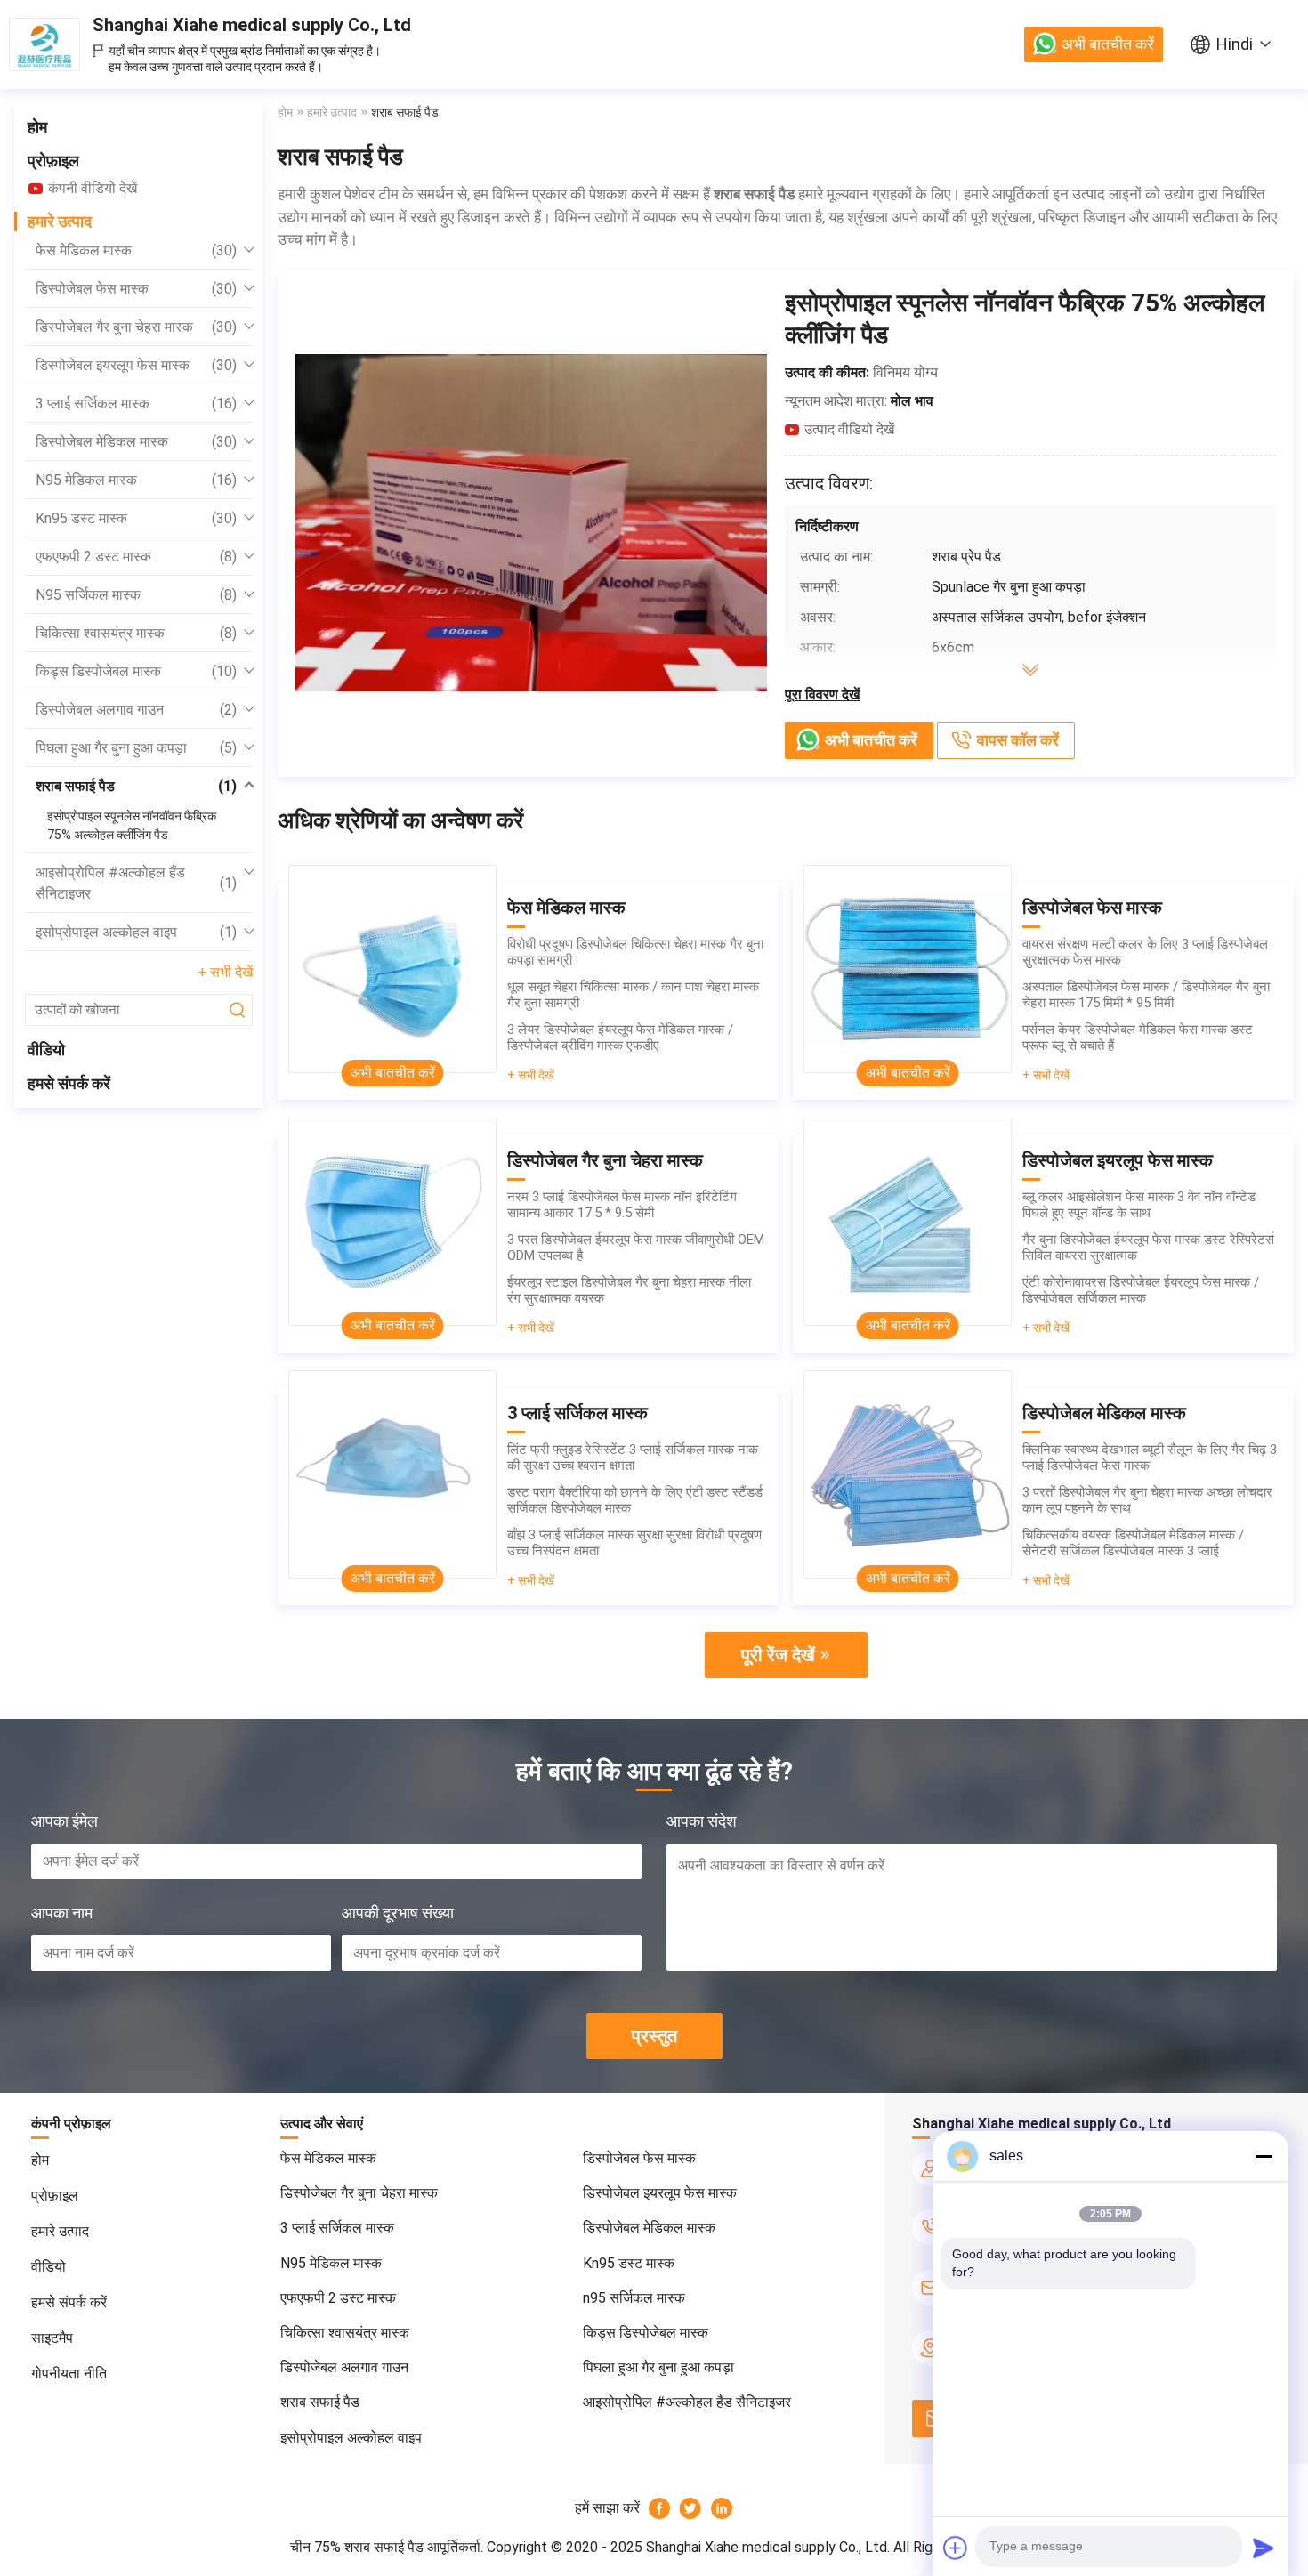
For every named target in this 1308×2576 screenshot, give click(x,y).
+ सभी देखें (225, 972)
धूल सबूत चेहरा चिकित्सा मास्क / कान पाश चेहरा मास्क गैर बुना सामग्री (633, 995)
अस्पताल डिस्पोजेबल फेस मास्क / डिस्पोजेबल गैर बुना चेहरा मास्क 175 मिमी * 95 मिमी (1146, 995)
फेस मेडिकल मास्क (136, 250)
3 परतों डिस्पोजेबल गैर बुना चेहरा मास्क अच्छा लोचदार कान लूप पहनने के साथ (1147, 1500)
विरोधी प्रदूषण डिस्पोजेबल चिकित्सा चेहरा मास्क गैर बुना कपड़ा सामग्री (635, 952)
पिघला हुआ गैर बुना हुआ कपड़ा (136, 748)
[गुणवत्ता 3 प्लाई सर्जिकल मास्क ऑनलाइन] (392, 1474)
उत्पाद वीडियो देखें (849, 429)
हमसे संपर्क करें (69, 1083)
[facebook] (660, 2508)
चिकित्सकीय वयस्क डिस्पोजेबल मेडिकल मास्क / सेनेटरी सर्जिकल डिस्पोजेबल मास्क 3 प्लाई (1133, 1543)
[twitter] (691, 2508)
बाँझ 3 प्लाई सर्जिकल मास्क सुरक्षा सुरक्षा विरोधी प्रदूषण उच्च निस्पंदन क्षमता (634, 1543)
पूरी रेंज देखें (778, 1655)
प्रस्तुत (654, 2036)
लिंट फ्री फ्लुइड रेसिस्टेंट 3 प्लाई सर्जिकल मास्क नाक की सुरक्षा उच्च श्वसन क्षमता (633, 1458)
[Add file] (956, 2548)
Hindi (1235, 44)
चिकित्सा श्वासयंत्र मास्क (136, 633)
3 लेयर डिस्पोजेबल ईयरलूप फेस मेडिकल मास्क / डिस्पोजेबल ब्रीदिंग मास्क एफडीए (620, 1038)
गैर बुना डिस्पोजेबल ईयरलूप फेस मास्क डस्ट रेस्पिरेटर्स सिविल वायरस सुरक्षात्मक (1148, 1248)
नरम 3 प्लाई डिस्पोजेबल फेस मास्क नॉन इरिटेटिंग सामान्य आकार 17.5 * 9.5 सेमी (622, 1205)
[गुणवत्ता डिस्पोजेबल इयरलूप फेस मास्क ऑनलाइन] (908, 1222)
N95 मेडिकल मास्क (136, 480)
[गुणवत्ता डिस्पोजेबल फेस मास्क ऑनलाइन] (908, 969)
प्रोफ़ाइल (53, 161)
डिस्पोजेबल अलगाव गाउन (136, 710)
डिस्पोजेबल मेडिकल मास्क (136, 442)
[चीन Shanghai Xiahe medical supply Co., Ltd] (44, 44)
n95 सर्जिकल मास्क (136, 595)
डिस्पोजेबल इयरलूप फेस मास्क (136, 365)
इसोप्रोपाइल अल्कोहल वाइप (136, 932)
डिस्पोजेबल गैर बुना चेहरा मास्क (136, 327)
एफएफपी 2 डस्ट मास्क (136, 557)
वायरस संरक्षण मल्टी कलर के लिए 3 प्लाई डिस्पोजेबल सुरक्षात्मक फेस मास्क (1145, 952)
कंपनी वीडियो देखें (93, 188)
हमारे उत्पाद (60, 221)
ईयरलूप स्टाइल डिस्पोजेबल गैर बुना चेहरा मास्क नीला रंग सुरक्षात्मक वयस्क (629, 1290)
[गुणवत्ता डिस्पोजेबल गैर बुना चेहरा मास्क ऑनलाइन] (392, 1222)
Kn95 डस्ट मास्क (136, 518)
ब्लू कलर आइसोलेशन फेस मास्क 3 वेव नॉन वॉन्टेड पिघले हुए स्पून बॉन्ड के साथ (1139, 1205)
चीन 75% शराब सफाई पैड (357, 2547)
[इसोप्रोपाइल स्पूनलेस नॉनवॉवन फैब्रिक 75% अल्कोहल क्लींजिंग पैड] (531, 523)
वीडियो (46, 1050)
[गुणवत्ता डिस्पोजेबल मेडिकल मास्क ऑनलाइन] (908, 1474)
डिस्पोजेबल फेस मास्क (136, 289)
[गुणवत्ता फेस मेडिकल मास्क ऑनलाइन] (392, 969)
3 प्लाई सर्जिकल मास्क (136, 404)
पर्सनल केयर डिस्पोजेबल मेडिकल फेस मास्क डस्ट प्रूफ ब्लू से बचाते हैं (1138, 1038)
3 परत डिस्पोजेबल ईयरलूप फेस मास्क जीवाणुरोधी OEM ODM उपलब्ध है (636, 1248)
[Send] (1264, 2548)
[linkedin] (722, 2508)
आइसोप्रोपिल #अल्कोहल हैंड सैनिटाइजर (136, 883)
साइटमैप (52, 2338)
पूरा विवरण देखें (822, 694)
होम (37, 127)
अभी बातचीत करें (1108, 44)
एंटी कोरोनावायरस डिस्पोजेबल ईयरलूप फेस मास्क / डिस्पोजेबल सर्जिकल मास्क (1141, 1290)
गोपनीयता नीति (69, 2374)
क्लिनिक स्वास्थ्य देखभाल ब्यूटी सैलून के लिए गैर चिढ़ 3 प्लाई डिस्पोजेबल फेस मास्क (1150, 1458)
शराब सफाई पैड (136, 786)
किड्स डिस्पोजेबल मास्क (136, 671)
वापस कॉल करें (1018, 740)
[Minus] (1264, 2156)
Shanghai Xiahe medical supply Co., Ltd (252, 25)
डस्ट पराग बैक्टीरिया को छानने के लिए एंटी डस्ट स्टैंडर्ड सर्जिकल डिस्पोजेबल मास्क (635, 1500)
